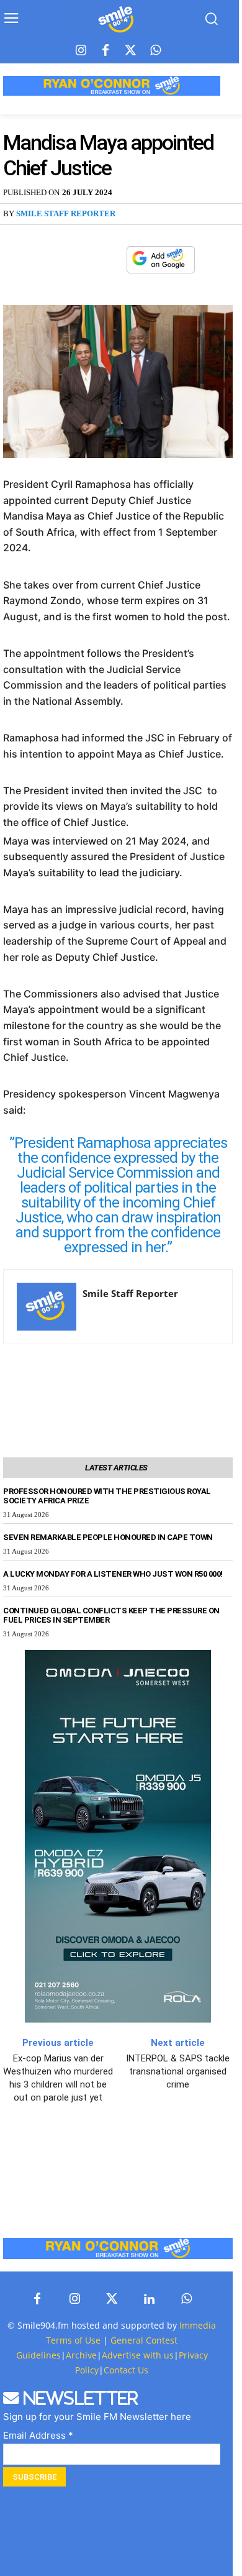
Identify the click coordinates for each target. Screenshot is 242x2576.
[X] (82, 260)
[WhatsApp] (110, 260)
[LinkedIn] (149, 2299)
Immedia (198, 2325)
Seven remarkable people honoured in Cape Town (108, 1537)
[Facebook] (105, 51)
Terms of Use (73, 2340)
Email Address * (38, 2435)
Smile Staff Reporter (66, 213)
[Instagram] (81, 51)
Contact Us (126, 2370)
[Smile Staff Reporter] (47, 1307)
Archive (81, 2355)
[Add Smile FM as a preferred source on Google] (161, 265)
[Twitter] (130, 51)
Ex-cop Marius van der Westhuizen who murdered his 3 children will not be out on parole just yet (58, 2078)
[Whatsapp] (155, 51)
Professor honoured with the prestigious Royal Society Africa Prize (107, 1496)
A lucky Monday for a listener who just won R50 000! (113, 1574)
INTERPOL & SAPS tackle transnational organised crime (178, 2071)
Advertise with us (138, 2355)
